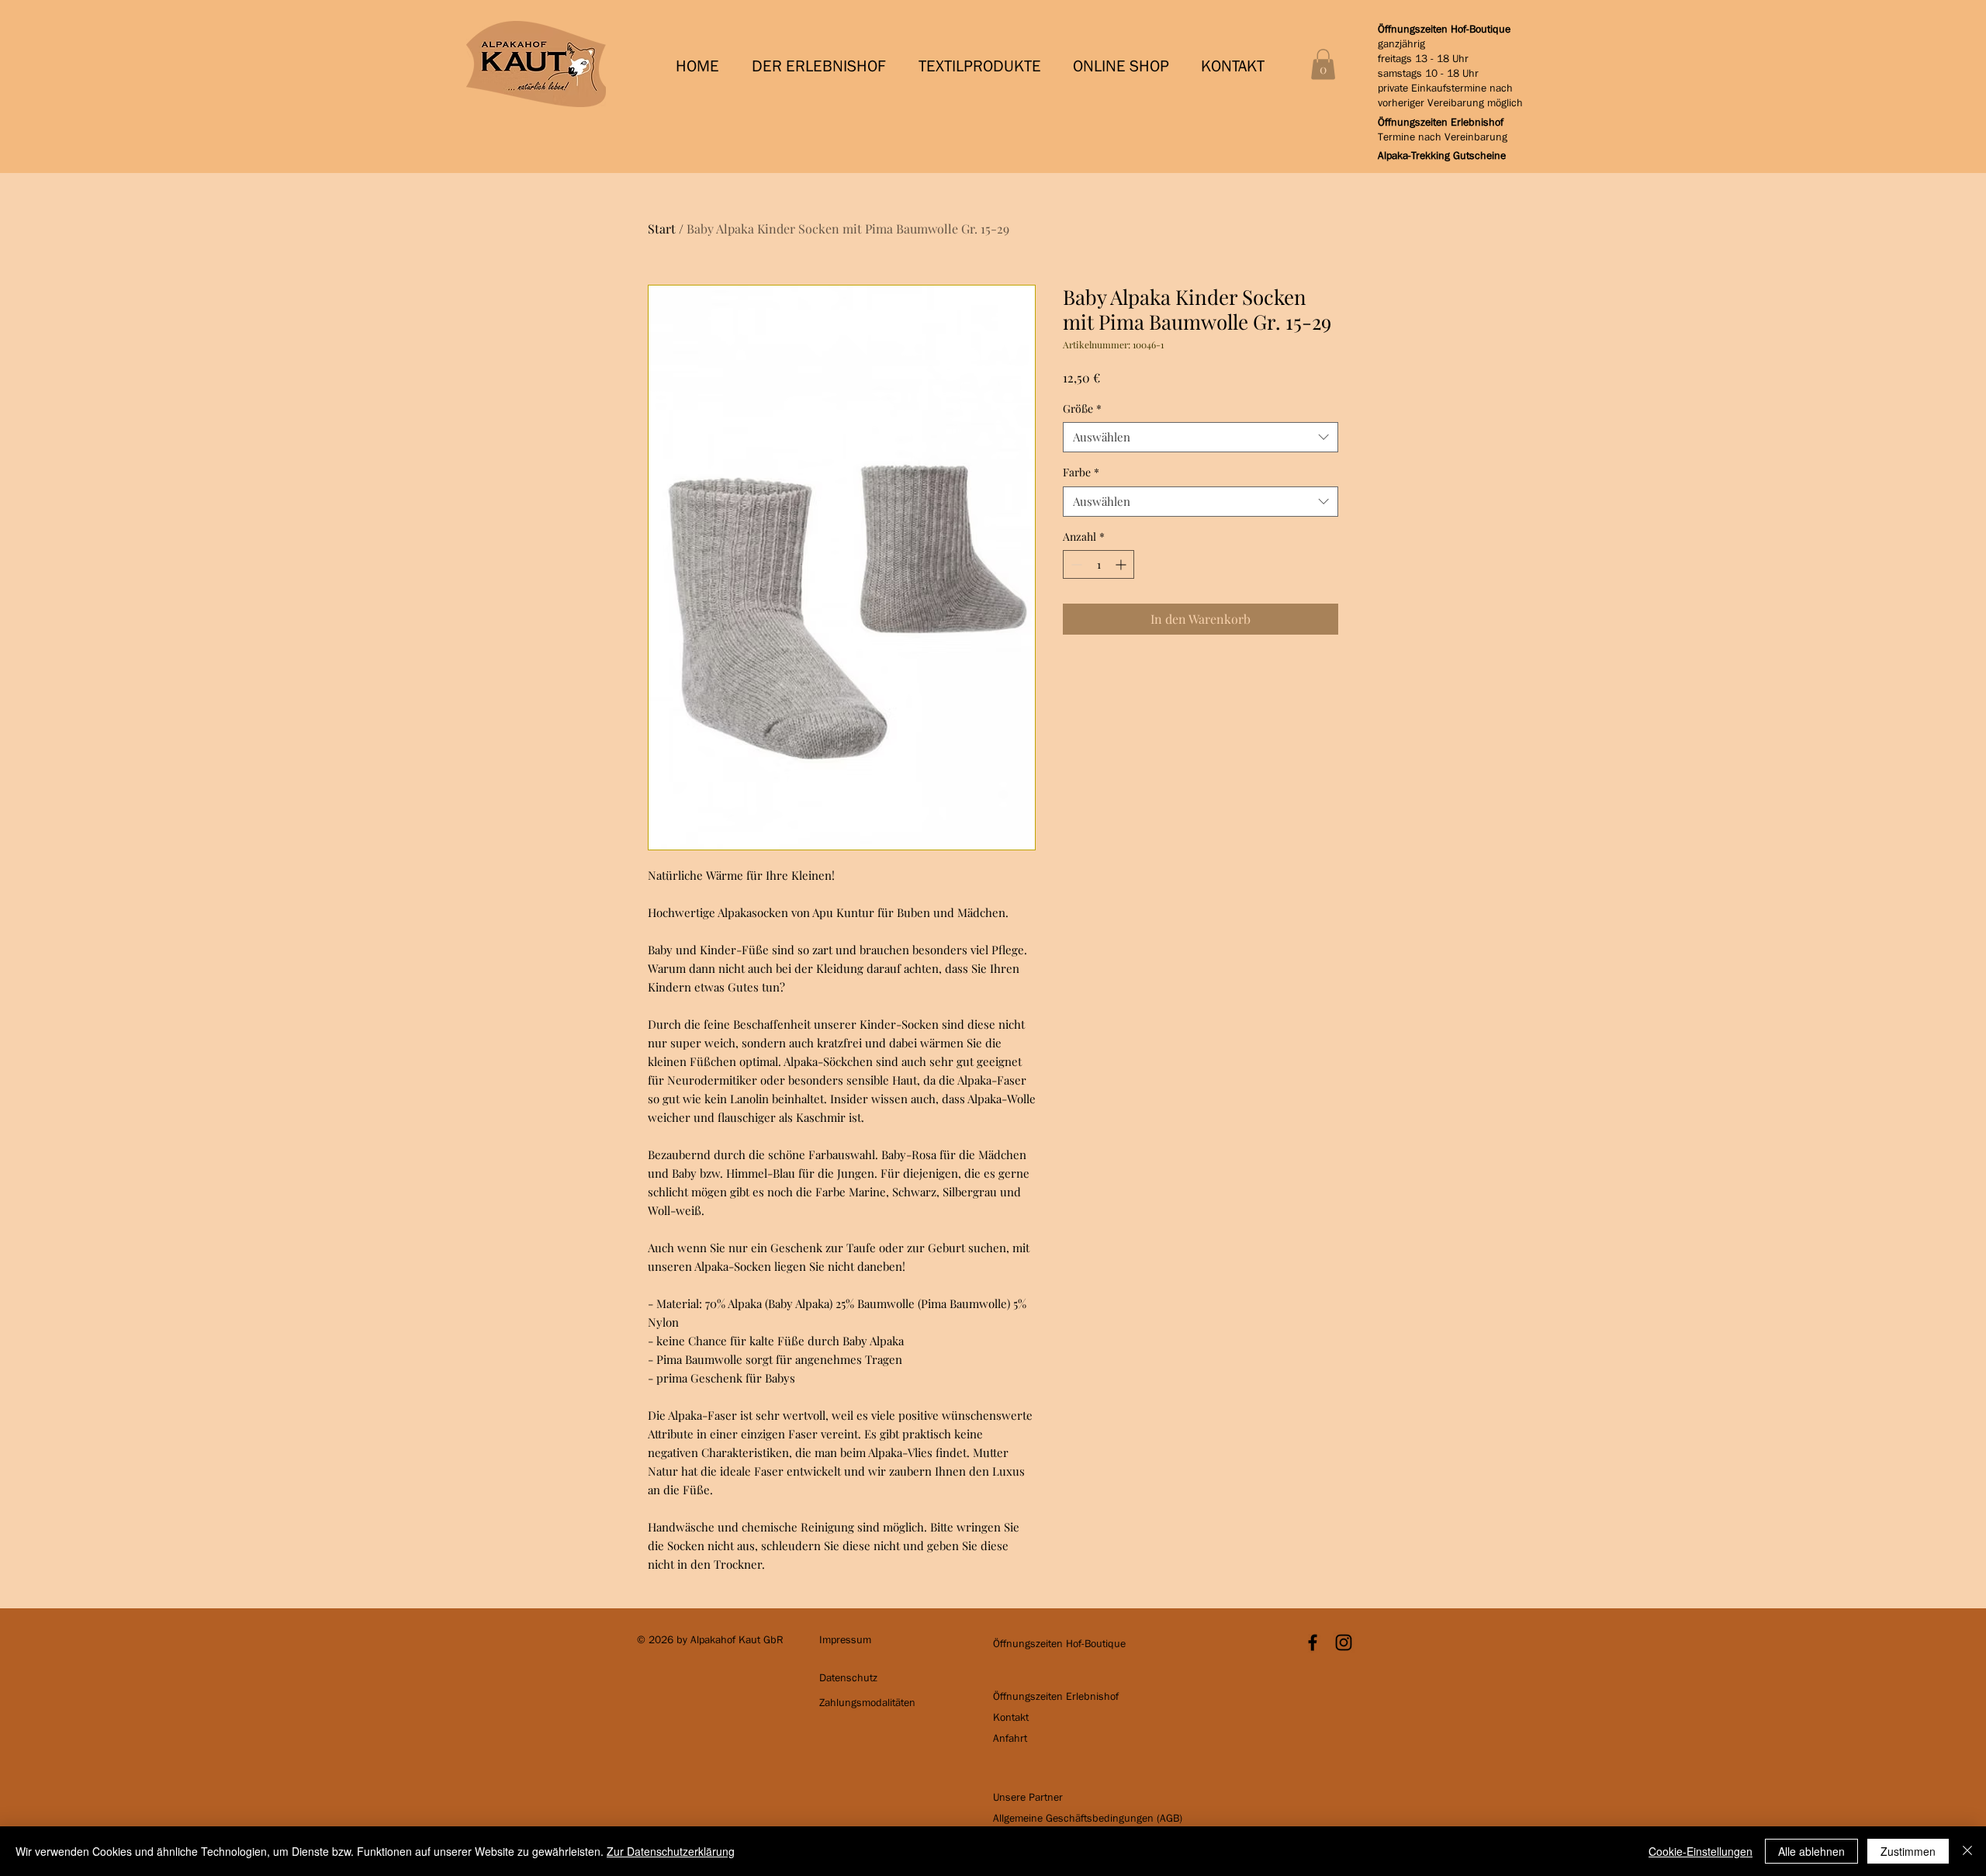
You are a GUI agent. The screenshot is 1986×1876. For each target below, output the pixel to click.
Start (662, 228)
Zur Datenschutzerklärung (671, 1851)
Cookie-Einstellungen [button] (1701, 1851)
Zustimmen (1908, 1851)
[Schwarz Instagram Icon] (1344, 1642)
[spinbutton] (1099, 564)
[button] (823, 66)
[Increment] (1122, 564)
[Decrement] (1075, 564)
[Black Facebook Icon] (1313, 1642)
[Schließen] (1967, 1851)
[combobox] (1201, 437)
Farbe (1081, 472)
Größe (1082, 408)
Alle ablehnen (1811, 1851)
